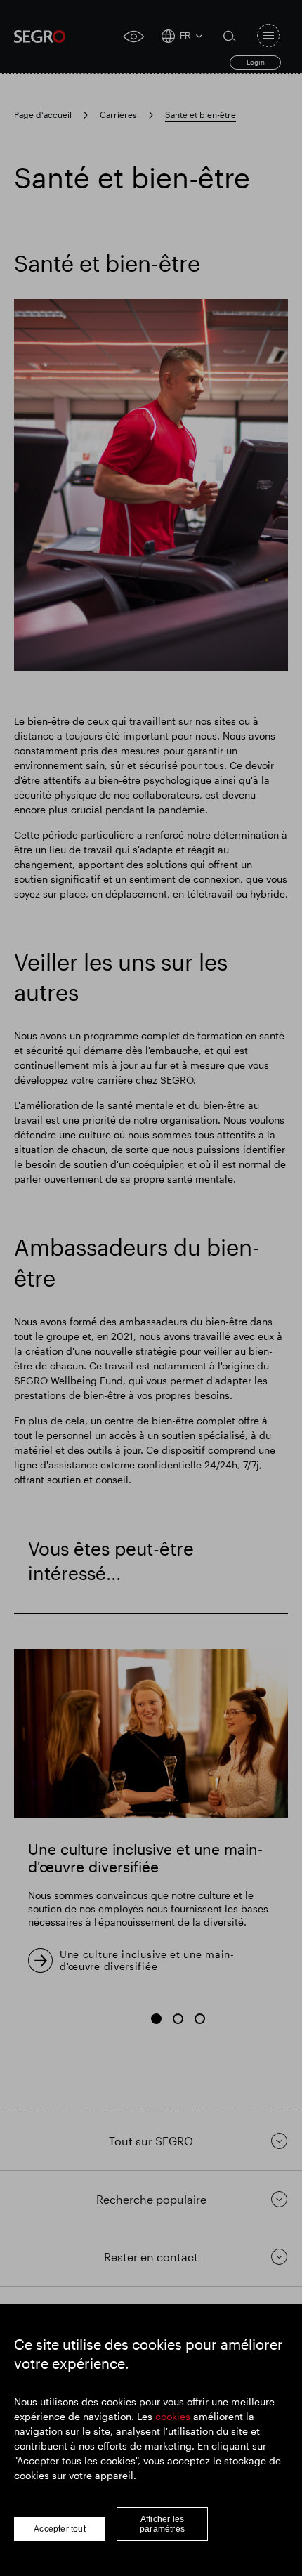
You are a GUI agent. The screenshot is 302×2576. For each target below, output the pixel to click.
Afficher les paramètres (162, 2524)
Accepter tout (60, 2529)
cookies (173, 2416)
